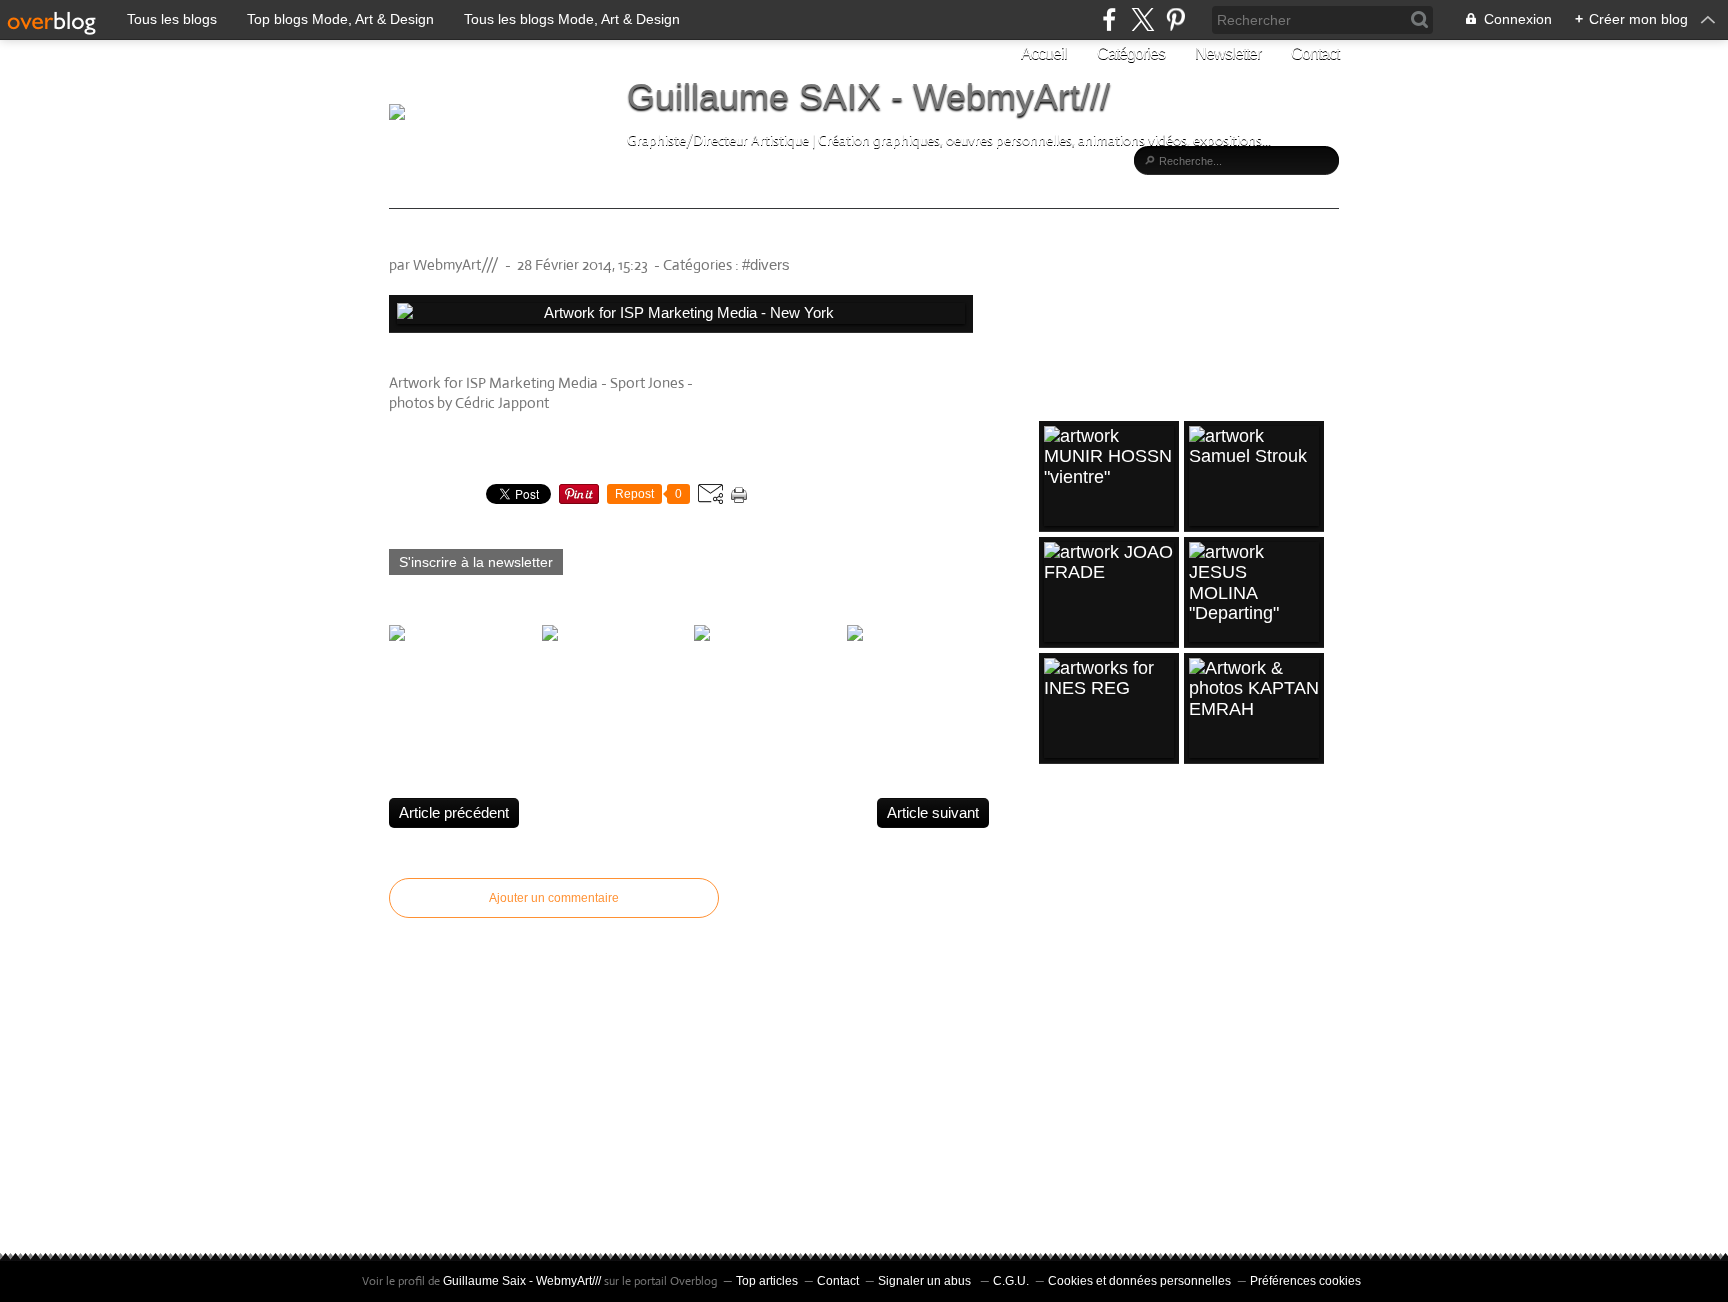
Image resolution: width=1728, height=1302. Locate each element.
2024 (1061, 844)
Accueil (1044, 53)
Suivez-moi (1101, 301)
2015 (1061, 1071)
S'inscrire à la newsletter (476, 562)
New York (728, 382)
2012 (1061, 1169)
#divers (766, 264)
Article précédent (454, 812)
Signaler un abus (926, 1281)
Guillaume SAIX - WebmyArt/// (868, 96)
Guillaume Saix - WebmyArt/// (522, 1281)
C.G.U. (1011, 1281)
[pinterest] (1175, 19)
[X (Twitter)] (1142, 19)
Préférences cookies (1305, 1281)
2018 (1061, 974)
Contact (1315, 53)
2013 (1061, 1136)
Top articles (767, 1281)
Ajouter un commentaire (554, 898)
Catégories (1131, 53)
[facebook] (1109, 19)
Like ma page (1108, 336)
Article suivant (933, 812)
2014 (1061, 1104)
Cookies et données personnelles (1139, 1281)
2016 (1061, 1039)
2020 (1061, 909)
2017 (1061, 1006)
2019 (1061, 942)
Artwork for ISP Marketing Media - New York (614, 238)
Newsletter (1228, 53)
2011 (1060, 1201)
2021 (1061, 877)
